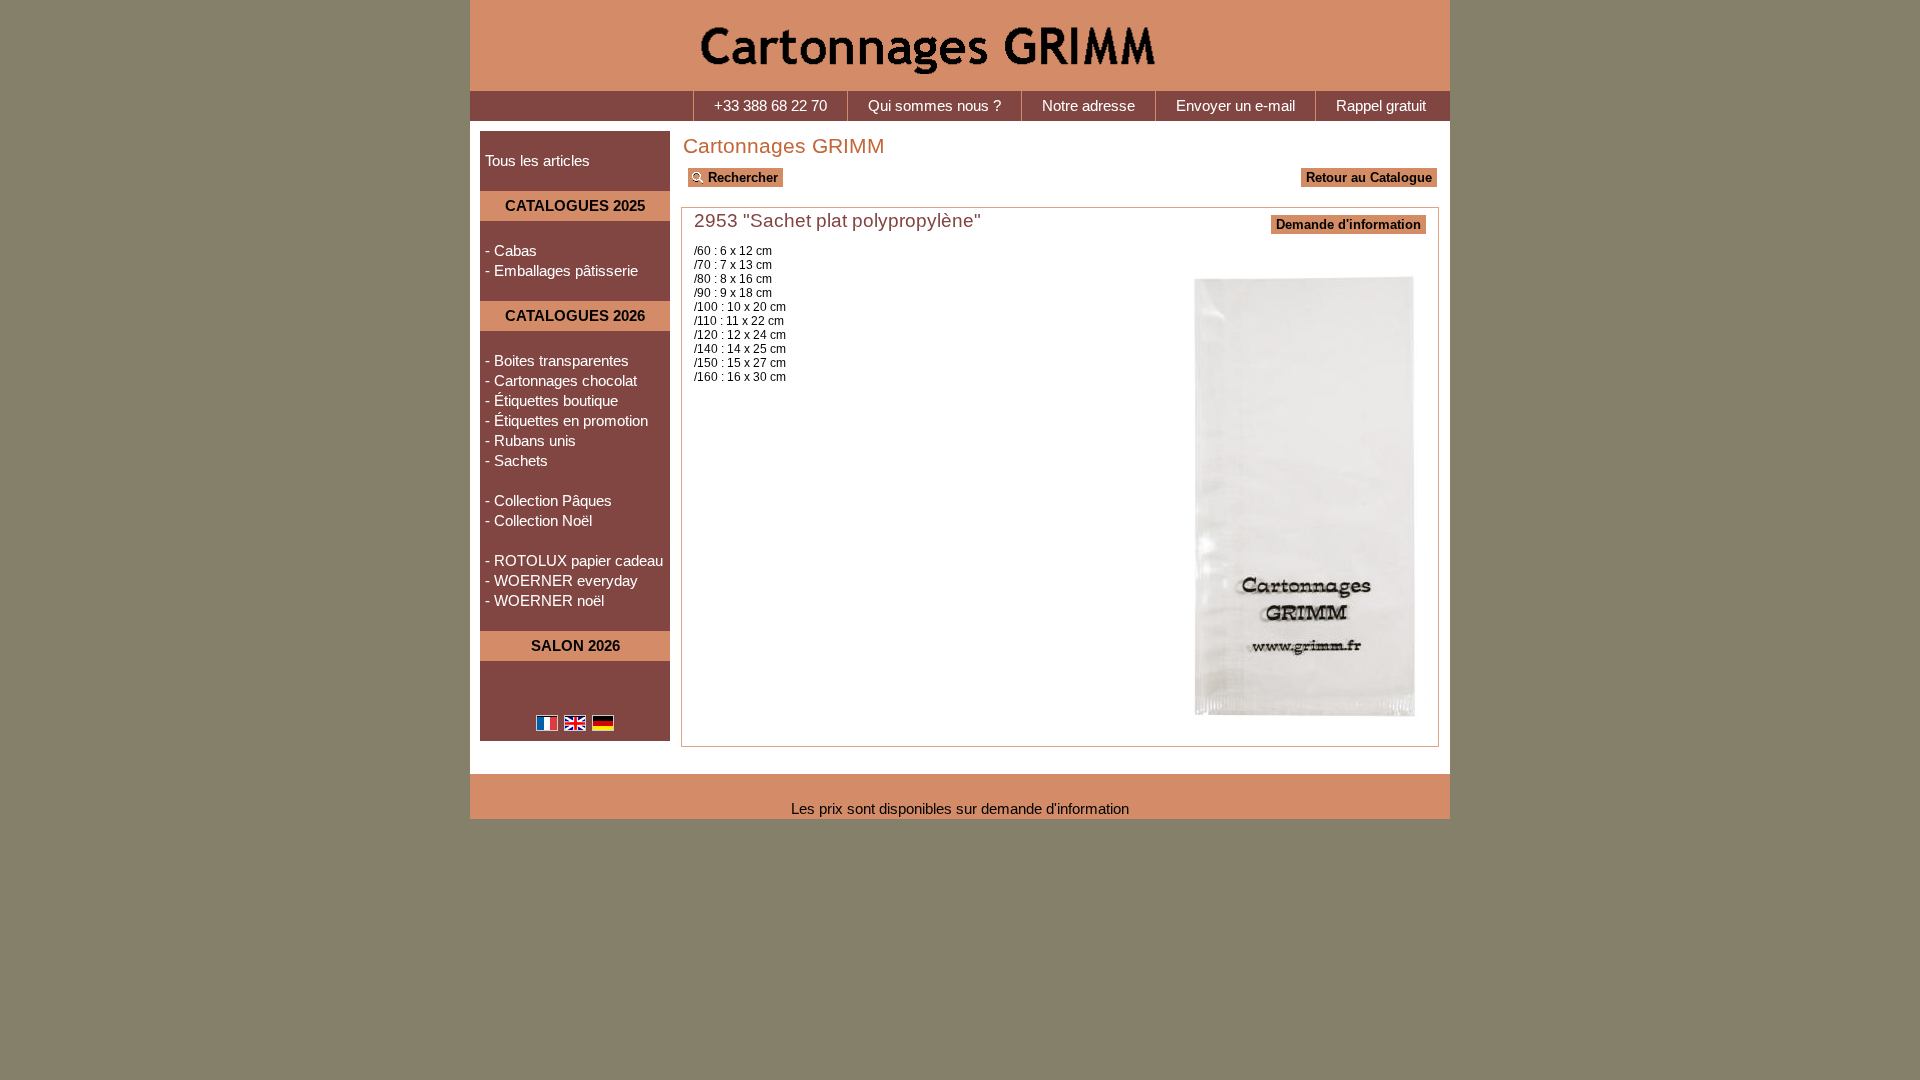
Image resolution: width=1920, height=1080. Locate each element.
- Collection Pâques (548, 501)
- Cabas (511, 251)
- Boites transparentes (557, 361)
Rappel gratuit (1381, 106)
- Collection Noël (538, 521)
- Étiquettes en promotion (566, 421)
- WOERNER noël (544, 601)
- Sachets (516, 461)
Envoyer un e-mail (1235, 106)
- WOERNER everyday (561, 581)
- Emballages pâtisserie (561, 271)
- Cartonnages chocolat (561, 381)
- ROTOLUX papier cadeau (574, 561)
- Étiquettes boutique (551, 401)
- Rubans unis (530, 441)
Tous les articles (537, 161)
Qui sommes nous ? (934, 106)
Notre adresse (1088, 106)
